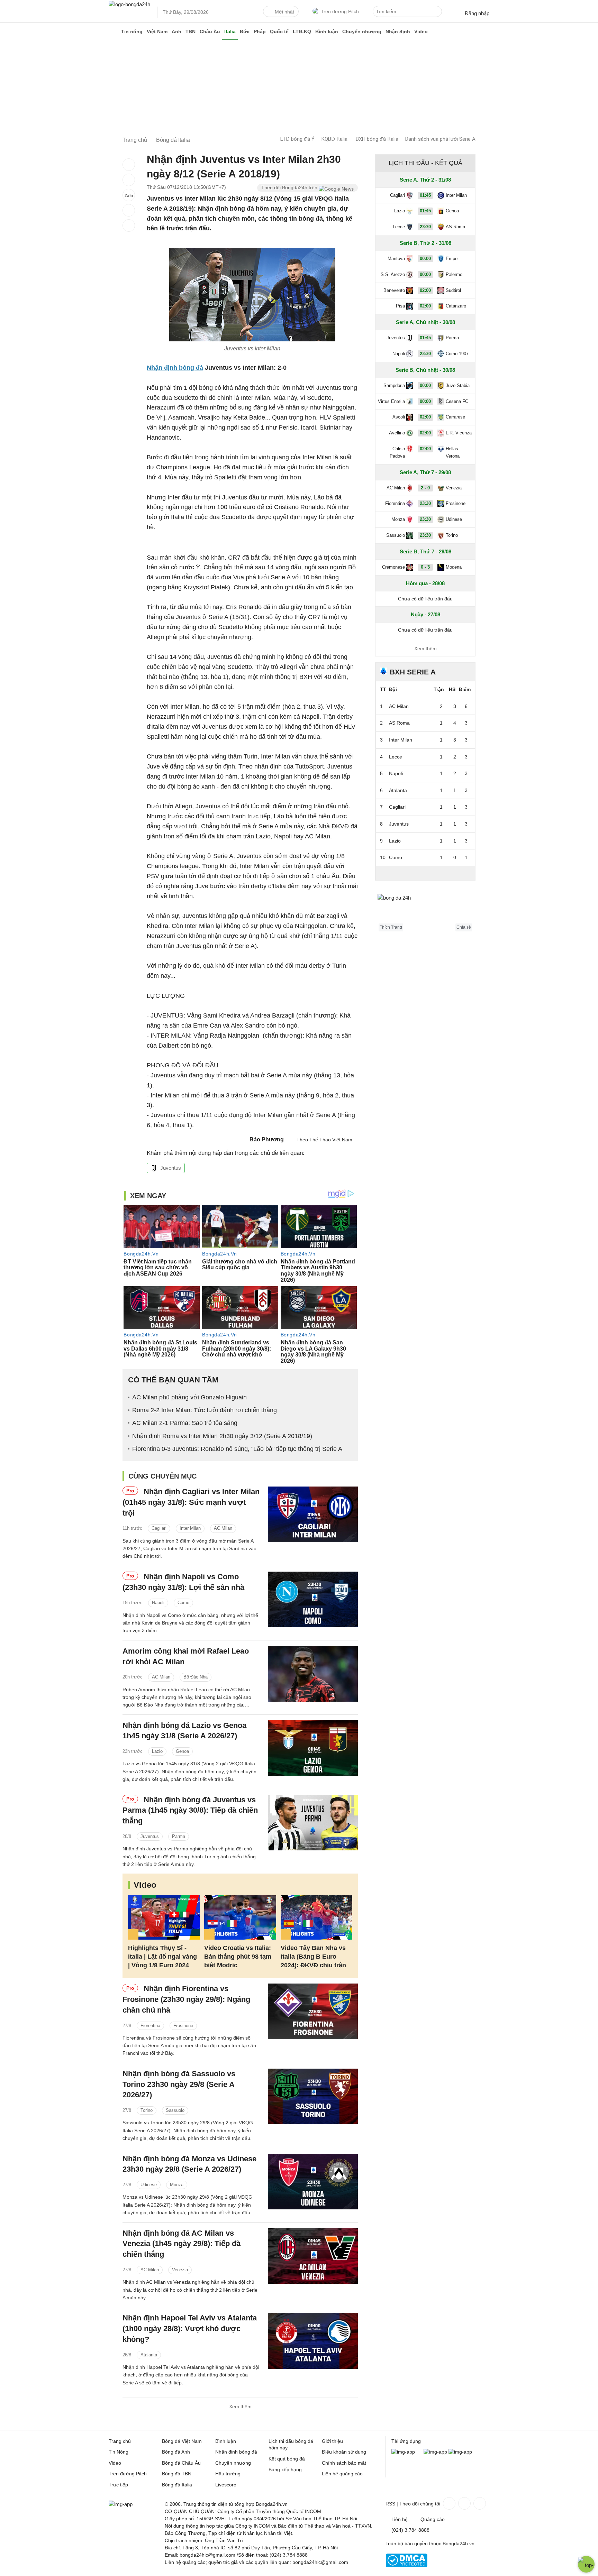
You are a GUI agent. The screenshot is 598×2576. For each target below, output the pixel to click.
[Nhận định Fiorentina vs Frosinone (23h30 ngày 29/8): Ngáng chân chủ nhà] (313, 2011)
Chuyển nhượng (362, 31)
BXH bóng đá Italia (377, 139)
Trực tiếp (118, 2485)
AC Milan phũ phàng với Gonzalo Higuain (189, 1397)
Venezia (180, 2270)
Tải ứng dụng (406, 2441)
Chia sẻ (464, 927)
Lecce (399, 227)
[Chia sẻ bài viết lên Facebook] (129, 165)
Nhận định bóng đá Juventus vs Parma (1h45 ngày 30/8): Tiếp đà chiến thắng (190, 1810)
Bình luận (327, 31)
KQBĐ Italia (334, 139)
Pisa (400, 306)
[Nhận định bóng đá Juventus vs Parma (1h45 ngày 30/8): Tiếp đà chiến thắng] (313, 1823)
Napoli (158, 1603)
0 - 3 (425, 567)
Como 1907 (457, 354)
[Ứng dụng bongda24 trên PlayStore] (435, 2452)
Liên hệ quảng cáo (342, 2474)
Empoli (453, 259)
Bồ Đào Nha (196, 1677)
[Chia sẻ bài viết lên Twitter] (129, 180)
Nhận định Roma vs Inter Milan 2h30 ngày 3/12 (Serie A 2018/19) (222, 1436)
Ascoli (399, 417)
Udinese (149, 2185)
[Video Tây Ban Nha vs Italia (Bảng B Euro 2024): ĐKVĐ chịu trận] (316, 1917)
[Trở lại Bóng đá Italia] (129, 226)
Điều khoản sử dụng (344, 2452)
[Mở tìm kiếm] (438, 12)
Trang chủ (120, 2441)
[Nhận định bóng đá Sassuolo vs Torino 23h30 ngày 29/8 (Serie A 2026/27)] (313, 2096)
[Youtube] (479, 2503)
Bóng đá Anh (176, 2452)
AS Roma (455, 227)
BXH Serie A (413, 672)
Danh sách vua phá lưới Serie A (440, 139)
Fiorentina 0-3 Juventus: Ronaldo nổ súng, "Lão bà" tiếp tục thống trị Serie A (237, 1449)
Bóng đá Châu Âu (181, 2463)
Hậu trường (228, 2474)
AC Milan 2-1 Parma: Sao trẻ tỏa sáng (185, 1423)
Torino (147, 2110)
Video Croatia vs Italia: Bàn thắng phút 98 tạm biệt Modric (238, 1957)
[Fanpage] (448, 2503)
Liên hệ (400, 2519)
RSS (390, 2504)
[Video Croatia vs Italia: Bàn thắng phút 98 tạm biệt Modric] (240, 1917)
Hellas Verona (453, 452)
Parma (179, 1836)
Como (183, 1603)
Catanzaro (456, 306)
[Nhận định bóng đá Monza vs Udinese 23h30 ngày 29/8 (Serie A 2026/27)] (313, 2182)
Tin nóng (132, 31)
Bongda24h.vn (459, 2543)
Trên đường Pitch (340, 11)
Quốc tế (279, 31)
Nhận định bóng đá (236, 2452)
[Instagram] (464, 2503)
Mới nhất (284, 12)
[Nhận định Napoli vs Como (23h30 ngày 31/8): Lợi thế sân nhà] (313, 1599)
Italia (230, 31)
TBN (191, 31)
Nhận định (398, 31)
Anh (176, 31)
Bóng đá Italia (177, 2485)
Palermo (454, 274)
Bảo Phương (267, 1139)
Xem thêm (240, 2407)
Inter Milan (190, 1528)
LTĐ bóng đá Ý (297, 139)
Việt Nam (157, 31)
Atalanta (149, 2355)
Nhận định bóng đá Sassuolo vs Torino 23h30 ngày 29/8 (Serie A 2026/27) (179, 2084)
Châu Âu (210, 31)
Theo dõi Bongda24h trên (290, 187)
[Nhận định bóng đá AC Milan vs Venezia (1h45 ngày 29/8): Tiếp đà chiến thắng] (313, 2256)
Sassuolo (175, 2110)
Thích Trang (391, 927)
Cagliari (159, 1528)
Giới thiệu (332, 2441)
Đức (245, 31)
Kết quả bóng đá (287, 2459)
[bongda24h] (114, 31)
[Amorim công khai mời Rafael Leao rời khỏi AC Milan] (313, 1674)
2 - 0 (425, 488)
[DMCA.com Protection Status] (406, 2565)
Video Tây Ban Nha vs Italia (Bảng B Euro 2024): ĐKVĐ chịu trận (313, 1957)
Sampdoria (394, 385)
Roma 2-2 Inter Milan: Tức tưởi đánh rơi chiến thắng (205, 1410)
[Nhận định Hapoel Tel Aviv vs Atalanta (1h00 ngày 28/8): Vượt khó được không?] (313, 2341)
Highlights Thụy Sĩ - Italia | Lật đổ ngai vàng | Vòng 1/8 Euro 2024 (162, 1957)
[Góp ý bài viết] (129, 210)
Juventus (171, 1168)
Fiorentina (150, 2026)
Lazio (157, 1751)
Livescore (226, 2485)
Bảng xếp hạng (285, 2469)
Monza (177, 2185)
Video (421, 31)
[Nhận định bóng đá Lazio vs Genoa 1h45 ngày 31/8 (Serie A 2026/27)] (313, 1748)
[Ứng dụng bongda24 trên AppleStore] (460, 2452)
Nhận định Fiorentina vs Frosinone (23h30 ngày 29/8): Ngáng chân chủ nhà (186, 1999)
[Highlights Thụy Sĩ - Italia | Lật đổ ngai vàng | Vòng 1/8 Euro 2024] (164, 1917)
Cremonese (393, 567)
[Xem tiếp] (425, 873)
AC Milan (223, 1528)
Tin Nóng (119, 2452)
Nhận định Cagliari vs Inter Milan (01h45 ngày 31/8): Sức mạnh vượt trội (191, 1502)
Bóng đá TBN (177, 2474)
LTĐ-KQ (302, 31)
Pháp (260, 31)
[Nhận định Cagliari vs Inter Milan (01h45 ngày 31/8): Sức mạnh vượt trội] (313, 1514)
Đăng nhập (477, 13)
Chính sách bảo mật (344, 2463)
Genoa (182, 1751)
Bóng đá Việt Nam (182, 2441)
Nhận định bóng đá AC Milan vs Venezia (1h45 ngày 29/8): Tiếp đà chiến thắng (182, 2244)
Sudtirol (453, 290)
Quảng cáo (433, 2519)
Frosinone (183, 2026)
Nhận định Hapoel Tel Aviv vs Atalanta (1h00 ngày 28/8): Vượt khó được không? (190, 2329)
